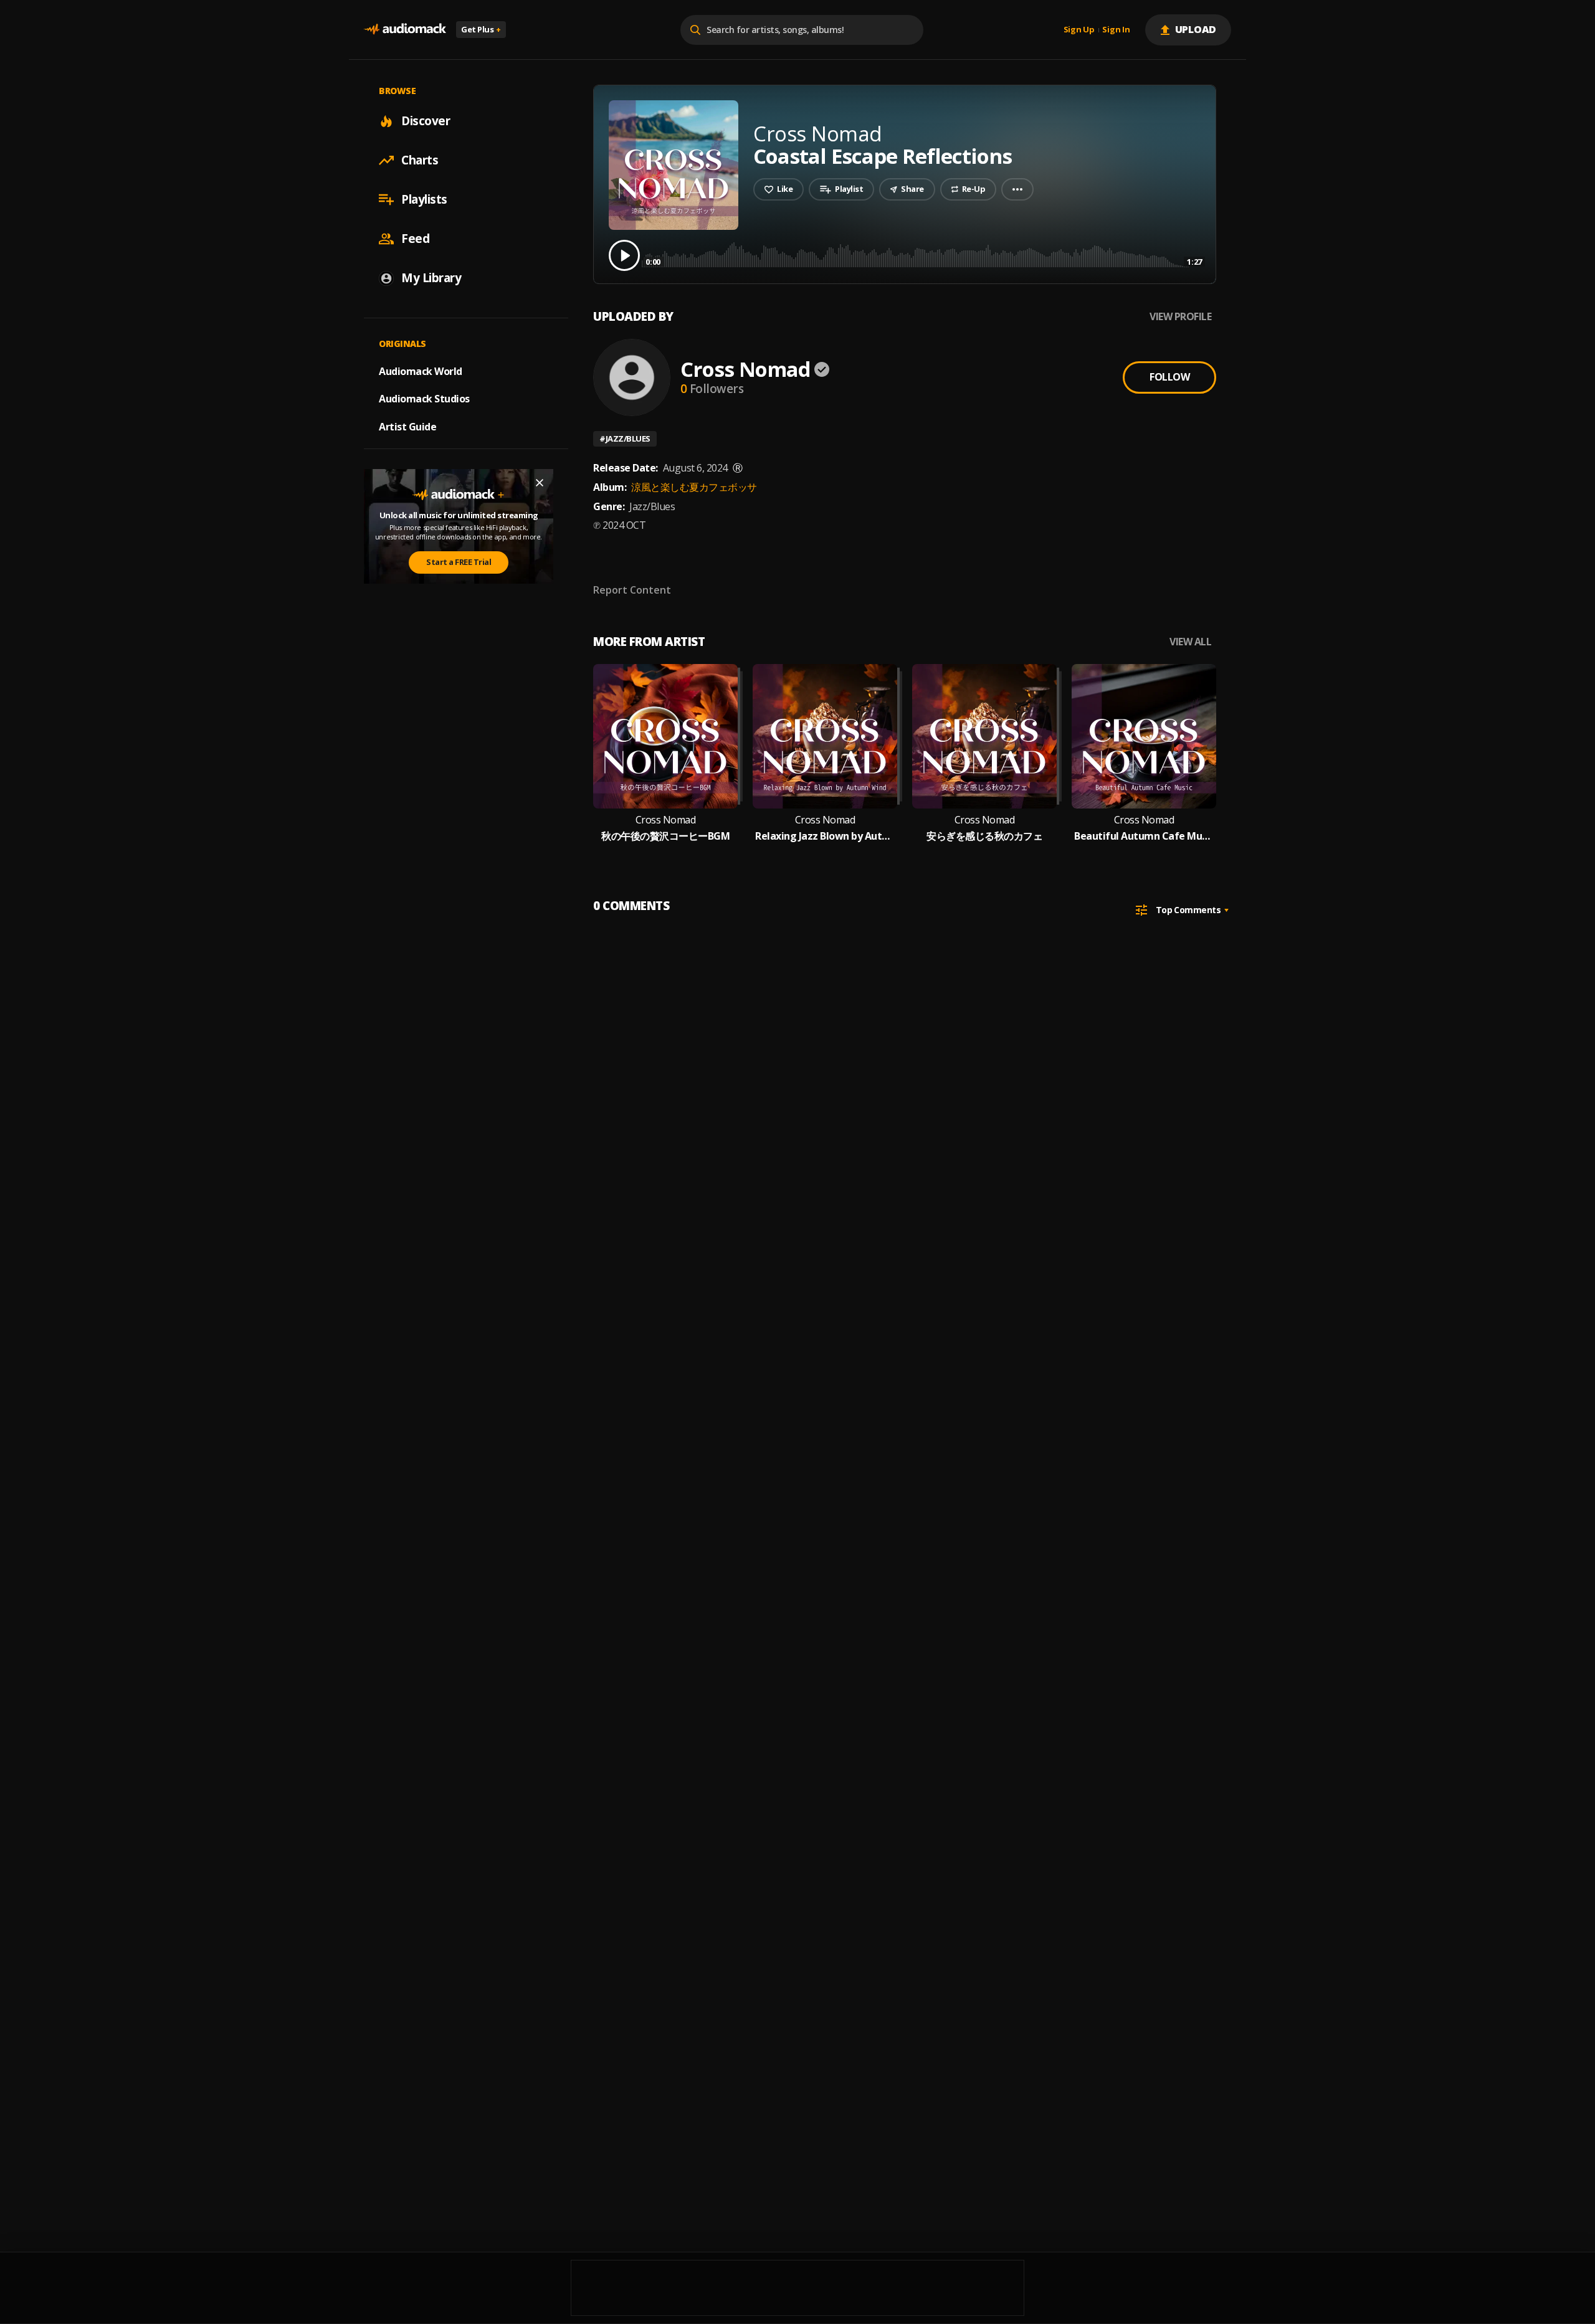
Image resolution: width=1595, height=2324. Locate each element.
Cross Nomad (745, 369)
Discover (426, 121)
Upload (1196, 29)
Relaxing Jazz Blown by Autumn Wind (825, 836)
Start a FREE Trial (459, 562)
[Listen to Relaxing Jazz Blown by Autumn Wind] (825, 736)
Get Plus (481, 29)
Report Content (632, 590)
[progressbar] (924, 254)
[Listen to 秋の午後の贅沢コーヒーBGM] (665, 736)
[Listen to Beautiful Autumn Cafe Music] (1144, 736)
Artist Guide (407, 427)
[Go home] (405, 30)
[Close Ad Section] (540, 483)
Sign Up (1079, 30)
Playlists (424, 199)
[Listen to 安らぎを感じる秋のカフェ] (984, 736)
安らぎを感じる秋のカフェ (984, 836)
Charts (420, 160)
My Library (431, 278)
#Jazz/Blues (625, 439)
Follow (1169, 377)
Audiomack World (421, 371)
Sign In (1116, 30)
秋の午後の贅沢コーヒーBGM (665, 836)
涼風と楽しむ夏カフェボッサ (694, 487)
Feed (415, 239)
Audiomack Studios (424, 399)
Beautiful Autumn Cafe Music (1144, 836)
